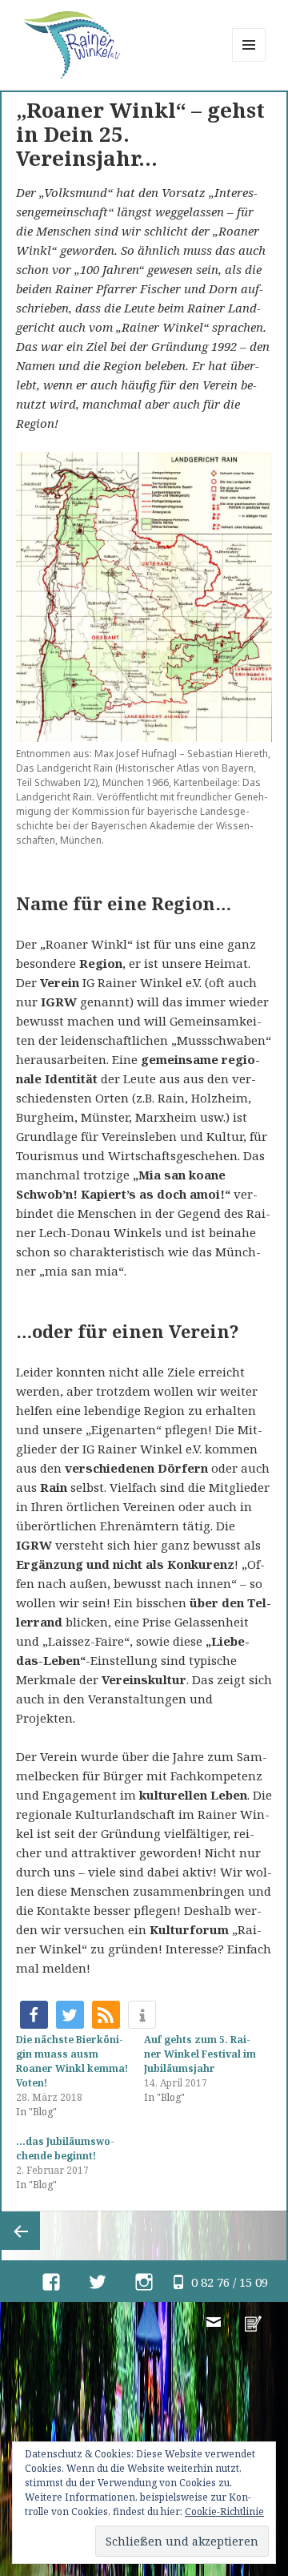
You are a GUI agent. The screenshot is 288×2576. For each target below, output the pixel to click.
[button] (34, 2015)
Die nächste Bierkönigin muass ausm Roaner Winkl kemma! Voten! (72, 2061)
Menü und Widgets (249, 61)
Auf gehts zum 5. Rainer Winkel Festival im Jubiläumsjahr (200, 2054)
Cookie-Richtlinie (224, 2511)
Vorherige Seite (21, 2231)
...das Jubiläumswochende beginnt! (65, 2149)
